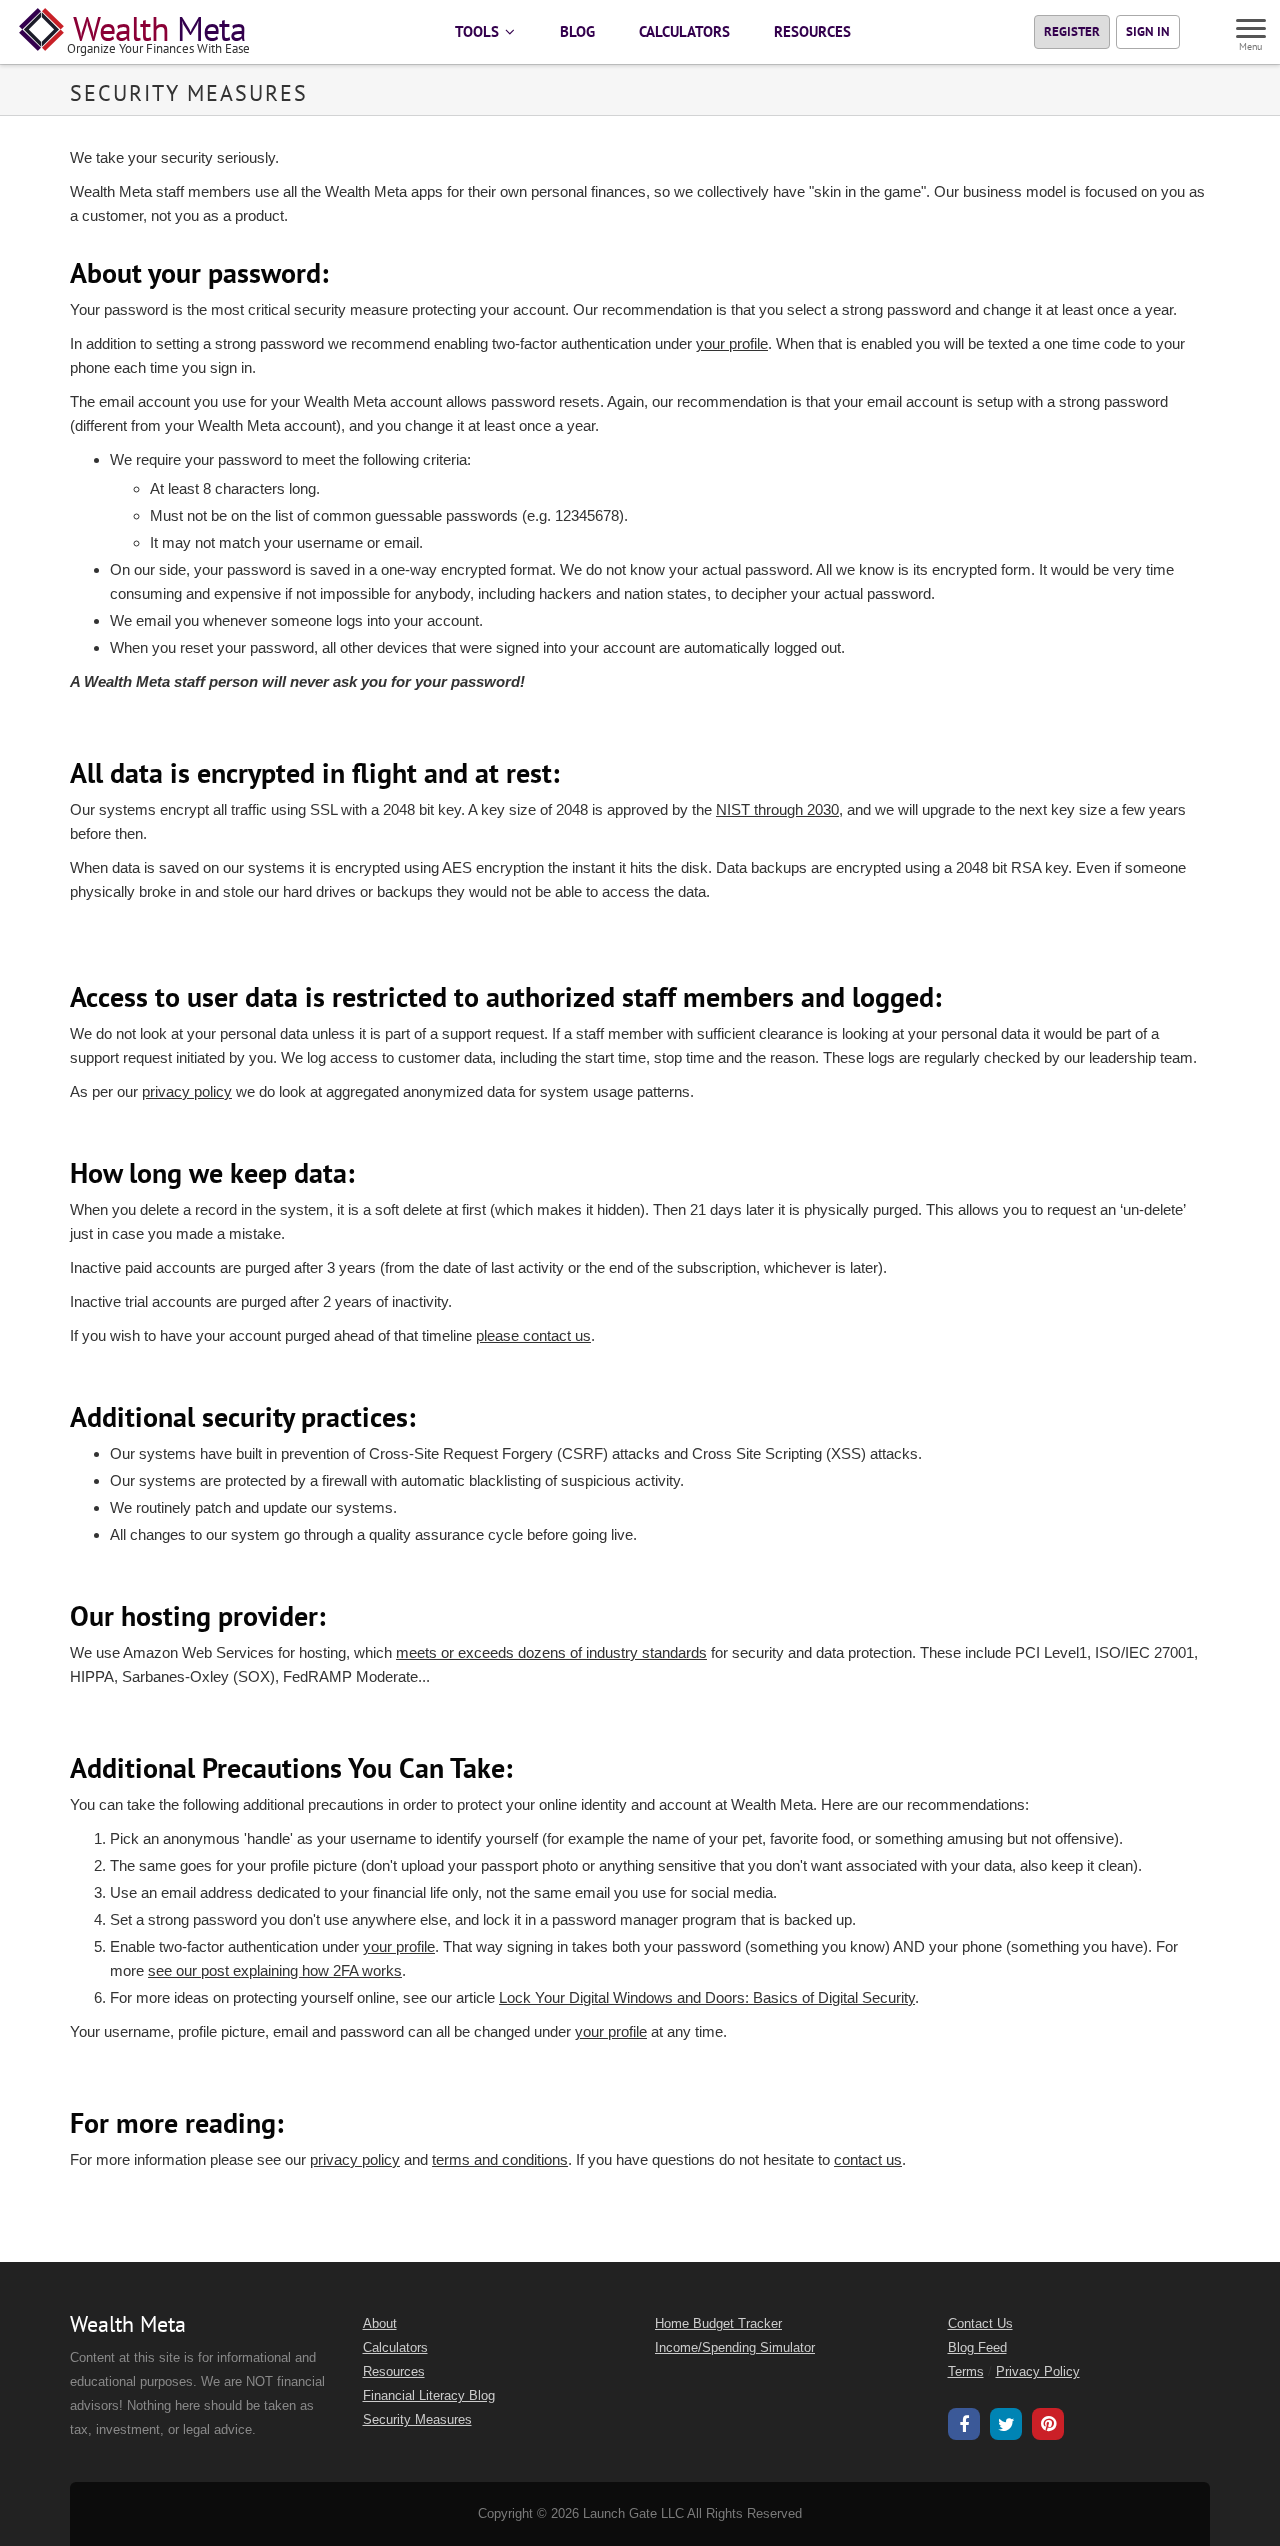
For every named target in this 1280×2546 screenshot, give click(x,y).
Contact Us (980, 2324)
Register (1072, 31)
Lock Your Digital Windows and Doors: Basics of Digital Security (707, 1997)
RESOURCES (812, 31)
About (380, 2324)
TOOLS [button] (479, 31)
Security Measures (417, 2420)
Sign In (1148, 31)
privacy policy (187, 1091)
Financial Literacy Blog (429, 2396)
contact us (868, 2159)
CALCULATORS (684, 31)
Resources (394, 2372)
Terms (966, 2372)
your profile (732, 343)
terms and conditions (500, 2159)
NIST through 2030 (777, 809)
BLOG (577, 31)
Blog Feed (977, 2348)
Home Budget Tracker (718, 2324)
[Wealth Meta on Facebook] (964, 2427)
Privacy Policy (1038, 2372)
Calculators (395, 2348)
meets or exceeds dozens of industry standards (551, 1652)
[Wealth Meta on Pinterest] (1048, 2426)
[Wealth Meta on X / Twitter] (1006, 2427)
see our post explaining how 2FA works (275, 1970)
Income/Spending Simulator (735, 2348)
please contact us (533, 1335)
